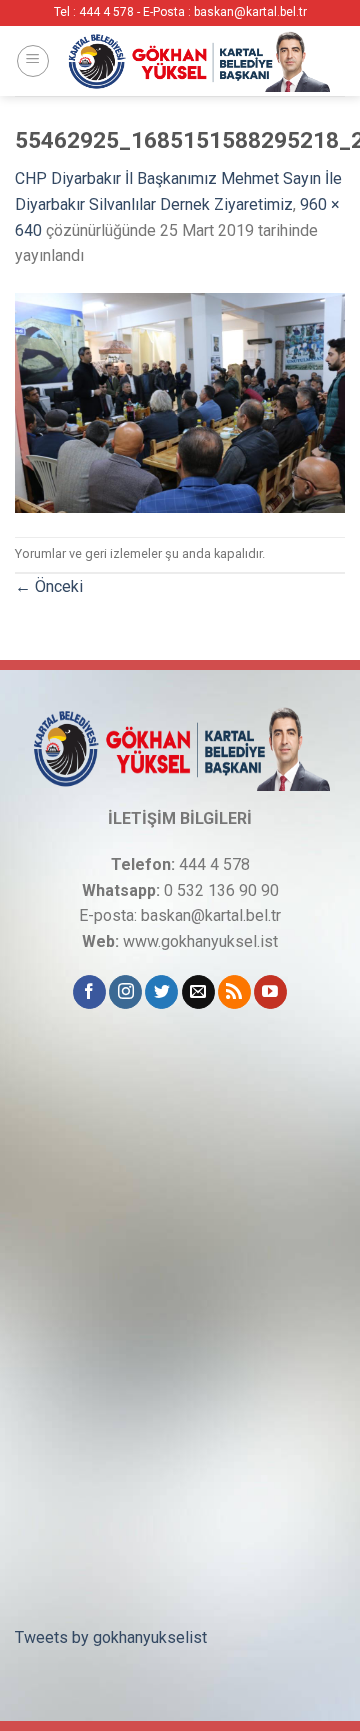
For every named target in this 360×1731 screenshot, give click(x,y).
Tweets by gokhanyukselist (111, 1637)
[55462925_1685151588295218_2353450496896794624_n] (180, 401)
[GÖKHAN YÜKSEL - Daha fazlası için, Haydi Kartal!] (197, 61)
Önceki (49, 586)
